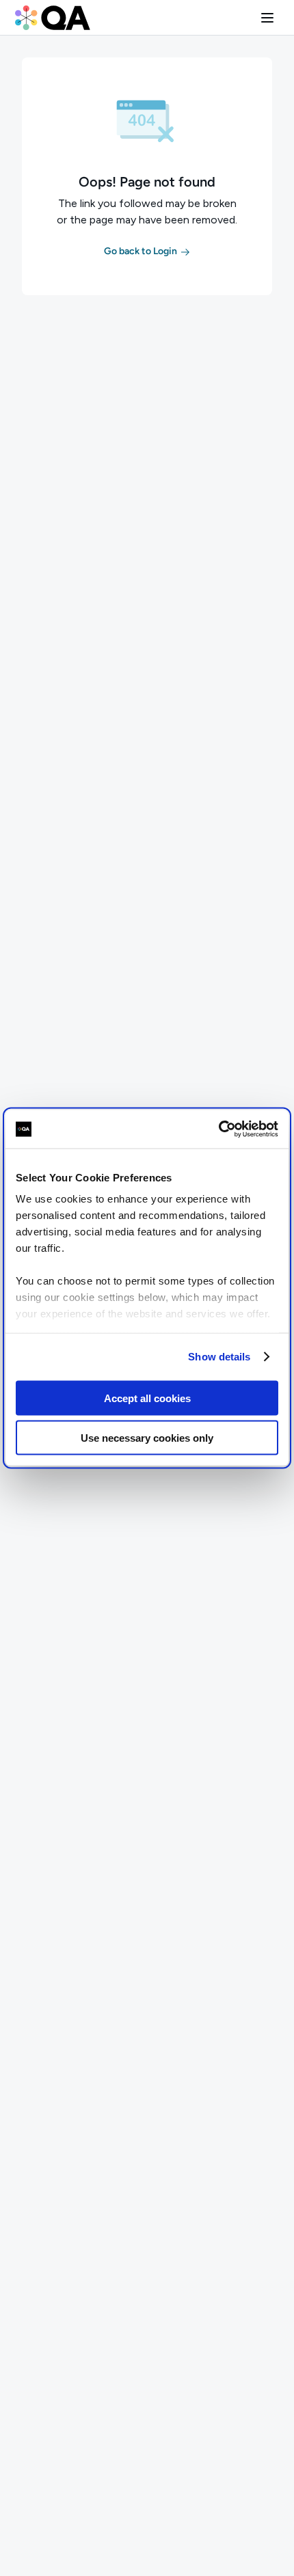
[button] (267, 18)
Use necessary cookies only (147, 1438)
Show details (219, 1357)
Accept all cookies (147, 1398)
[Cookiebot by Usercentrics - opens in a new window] (218, 1129)
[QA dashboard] (53, 18)
